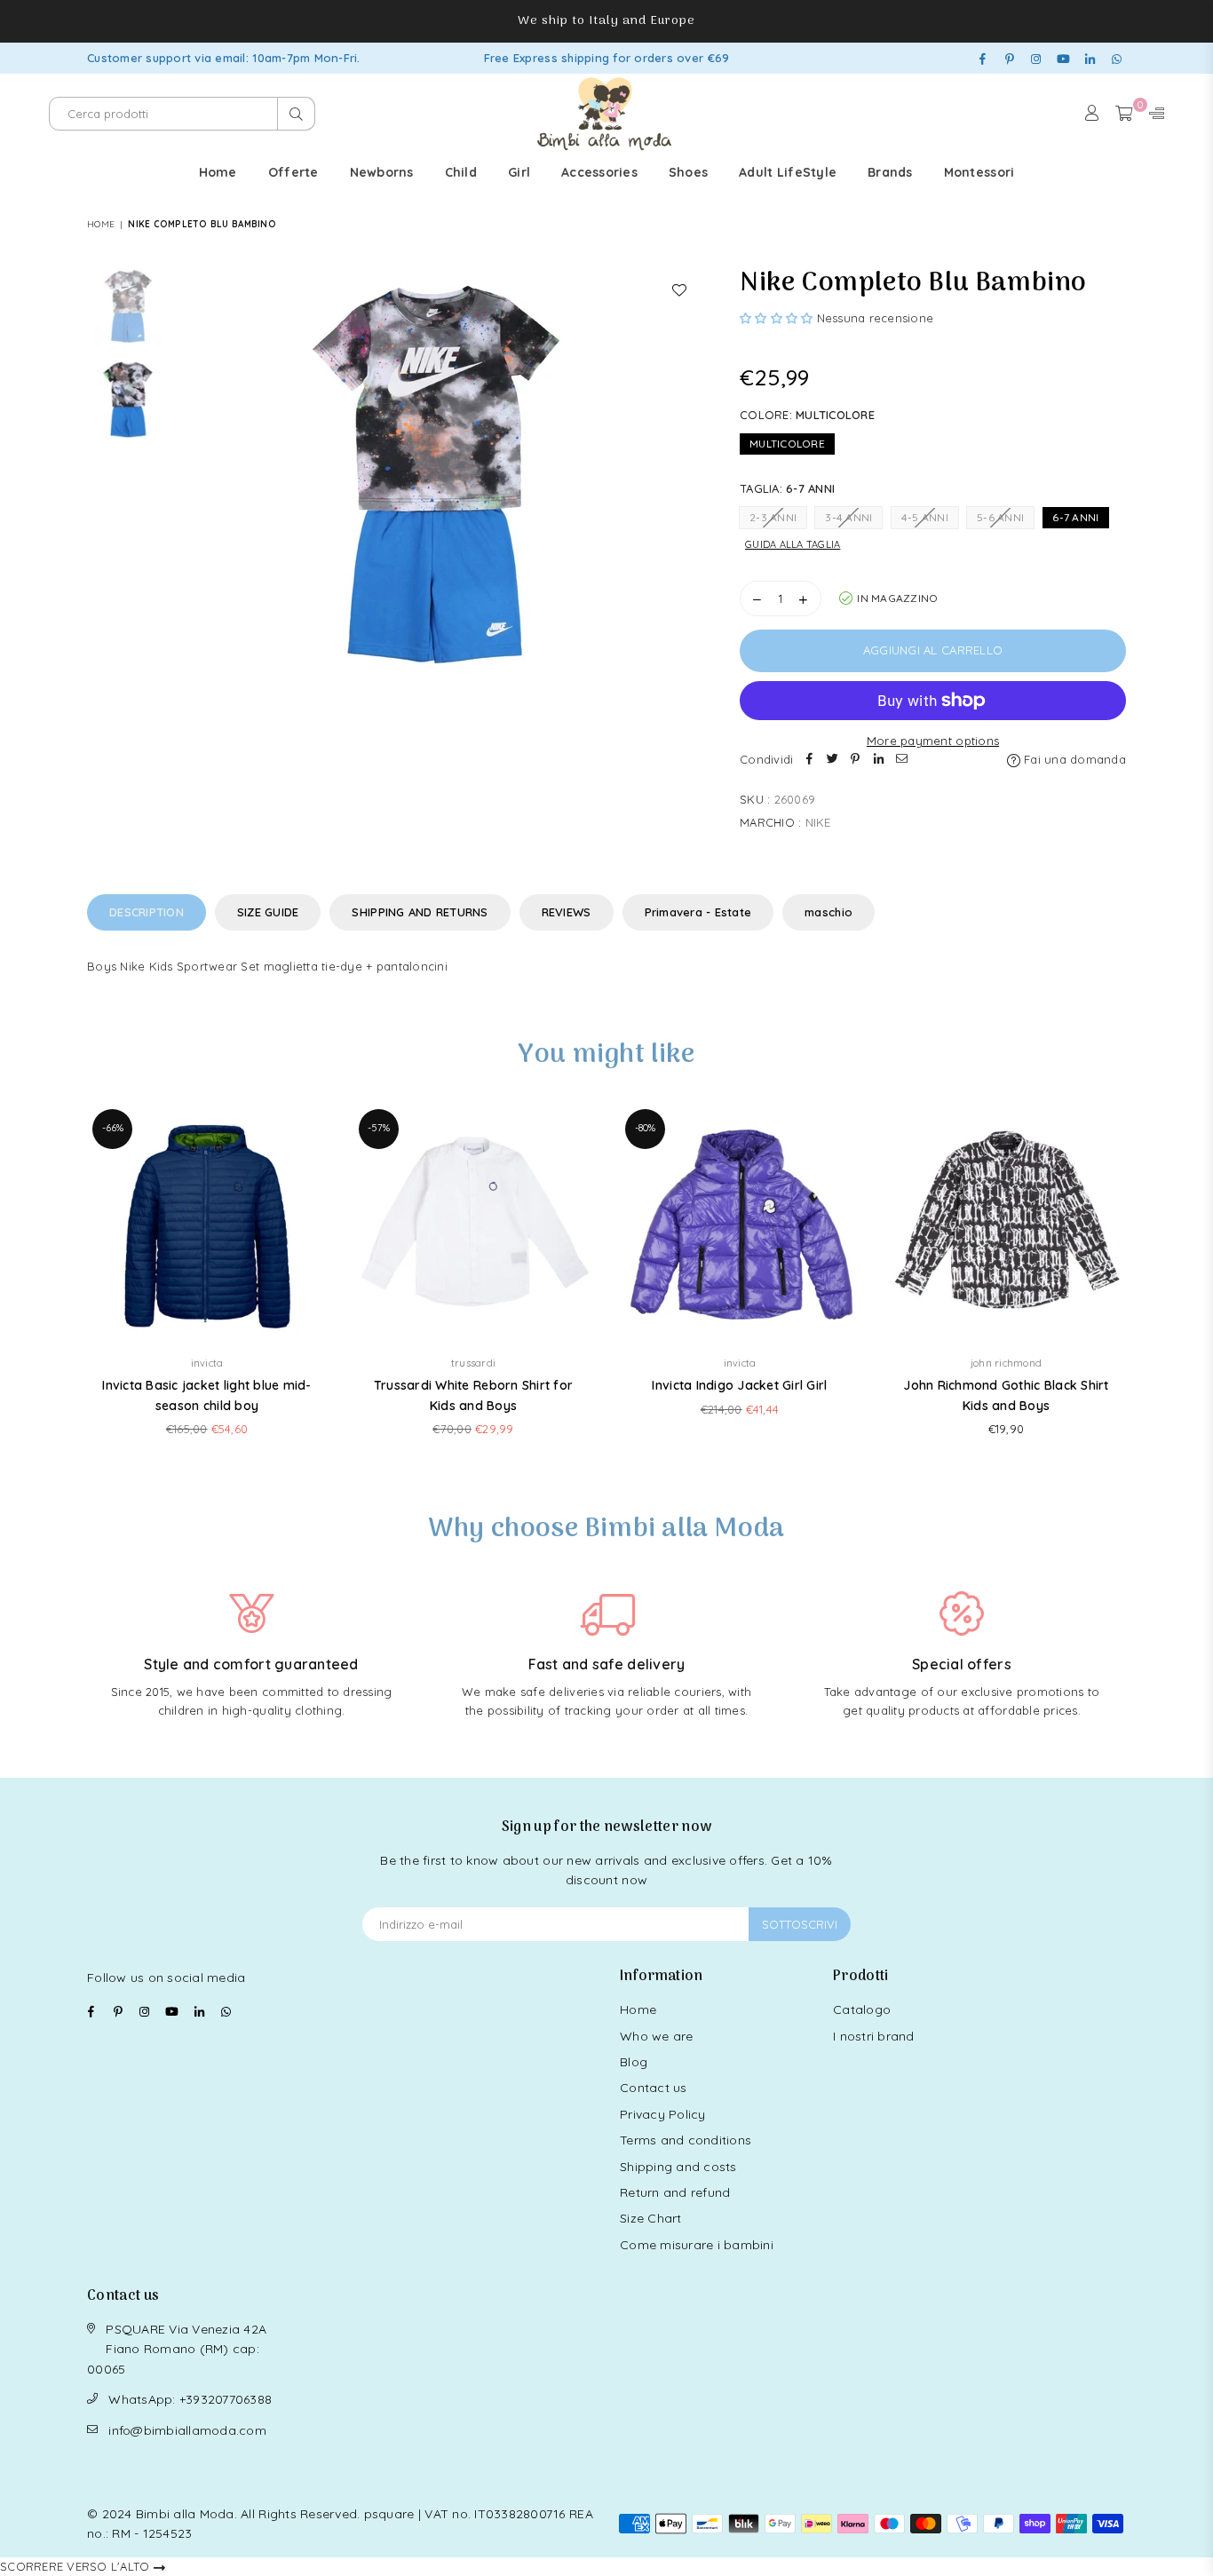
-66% (113, 1128)
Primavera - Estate (698, 912)
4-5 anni (925, 517)
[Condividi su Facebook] (809, 760)
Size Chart (651, 2218)
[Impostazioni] (1153, 114)
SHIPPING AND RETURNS (420, 912)
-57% (379, 1128)
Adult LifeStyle (788, 172)
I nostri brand (874, 2036)
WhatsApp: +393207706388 (190, 2399)
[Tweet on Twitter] (832, 760)
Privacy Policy (663, 2114)
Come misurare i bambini (697, 2245)
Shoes (688, 172)
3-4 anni (848, 517)
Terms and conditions (686, 2140)
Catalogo (862, 2009)
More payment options (933, 741)
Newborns (382, 172)
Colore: (807, 415)
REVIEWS (567, 912)
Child (461, 172)
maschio (828, 912)
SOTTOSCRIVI (800, 1924)
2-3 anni (773, 517)
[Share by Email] (901, 760)
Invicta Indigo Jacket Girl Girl (739, 1385)
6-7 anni (1075, 517)
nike (818, 822)
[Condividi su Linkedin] (878, 760)
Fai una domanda (1073, 759)
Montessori (979, 172)
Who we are (657, 2036)
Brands (890, 172)
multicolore (787, 444)
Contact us (654, 2088)
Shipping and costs (678, 2167)
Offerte (293, 172)
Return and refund (675, 2192)
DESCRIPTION (147, 912)
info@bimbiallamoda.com (187, 2430)
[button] (778, 318)
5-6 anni (1000, 517)
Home (218, 172)
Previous (195, 480)
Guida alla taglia (793, 544)
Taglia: (787, 488)
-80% (645, 1128)
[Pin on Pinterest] (855, 760)
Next (684, 480)
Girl (519, 172)
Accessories (599, 172)
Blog (634, 2062)
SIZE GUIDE (268, 912)
